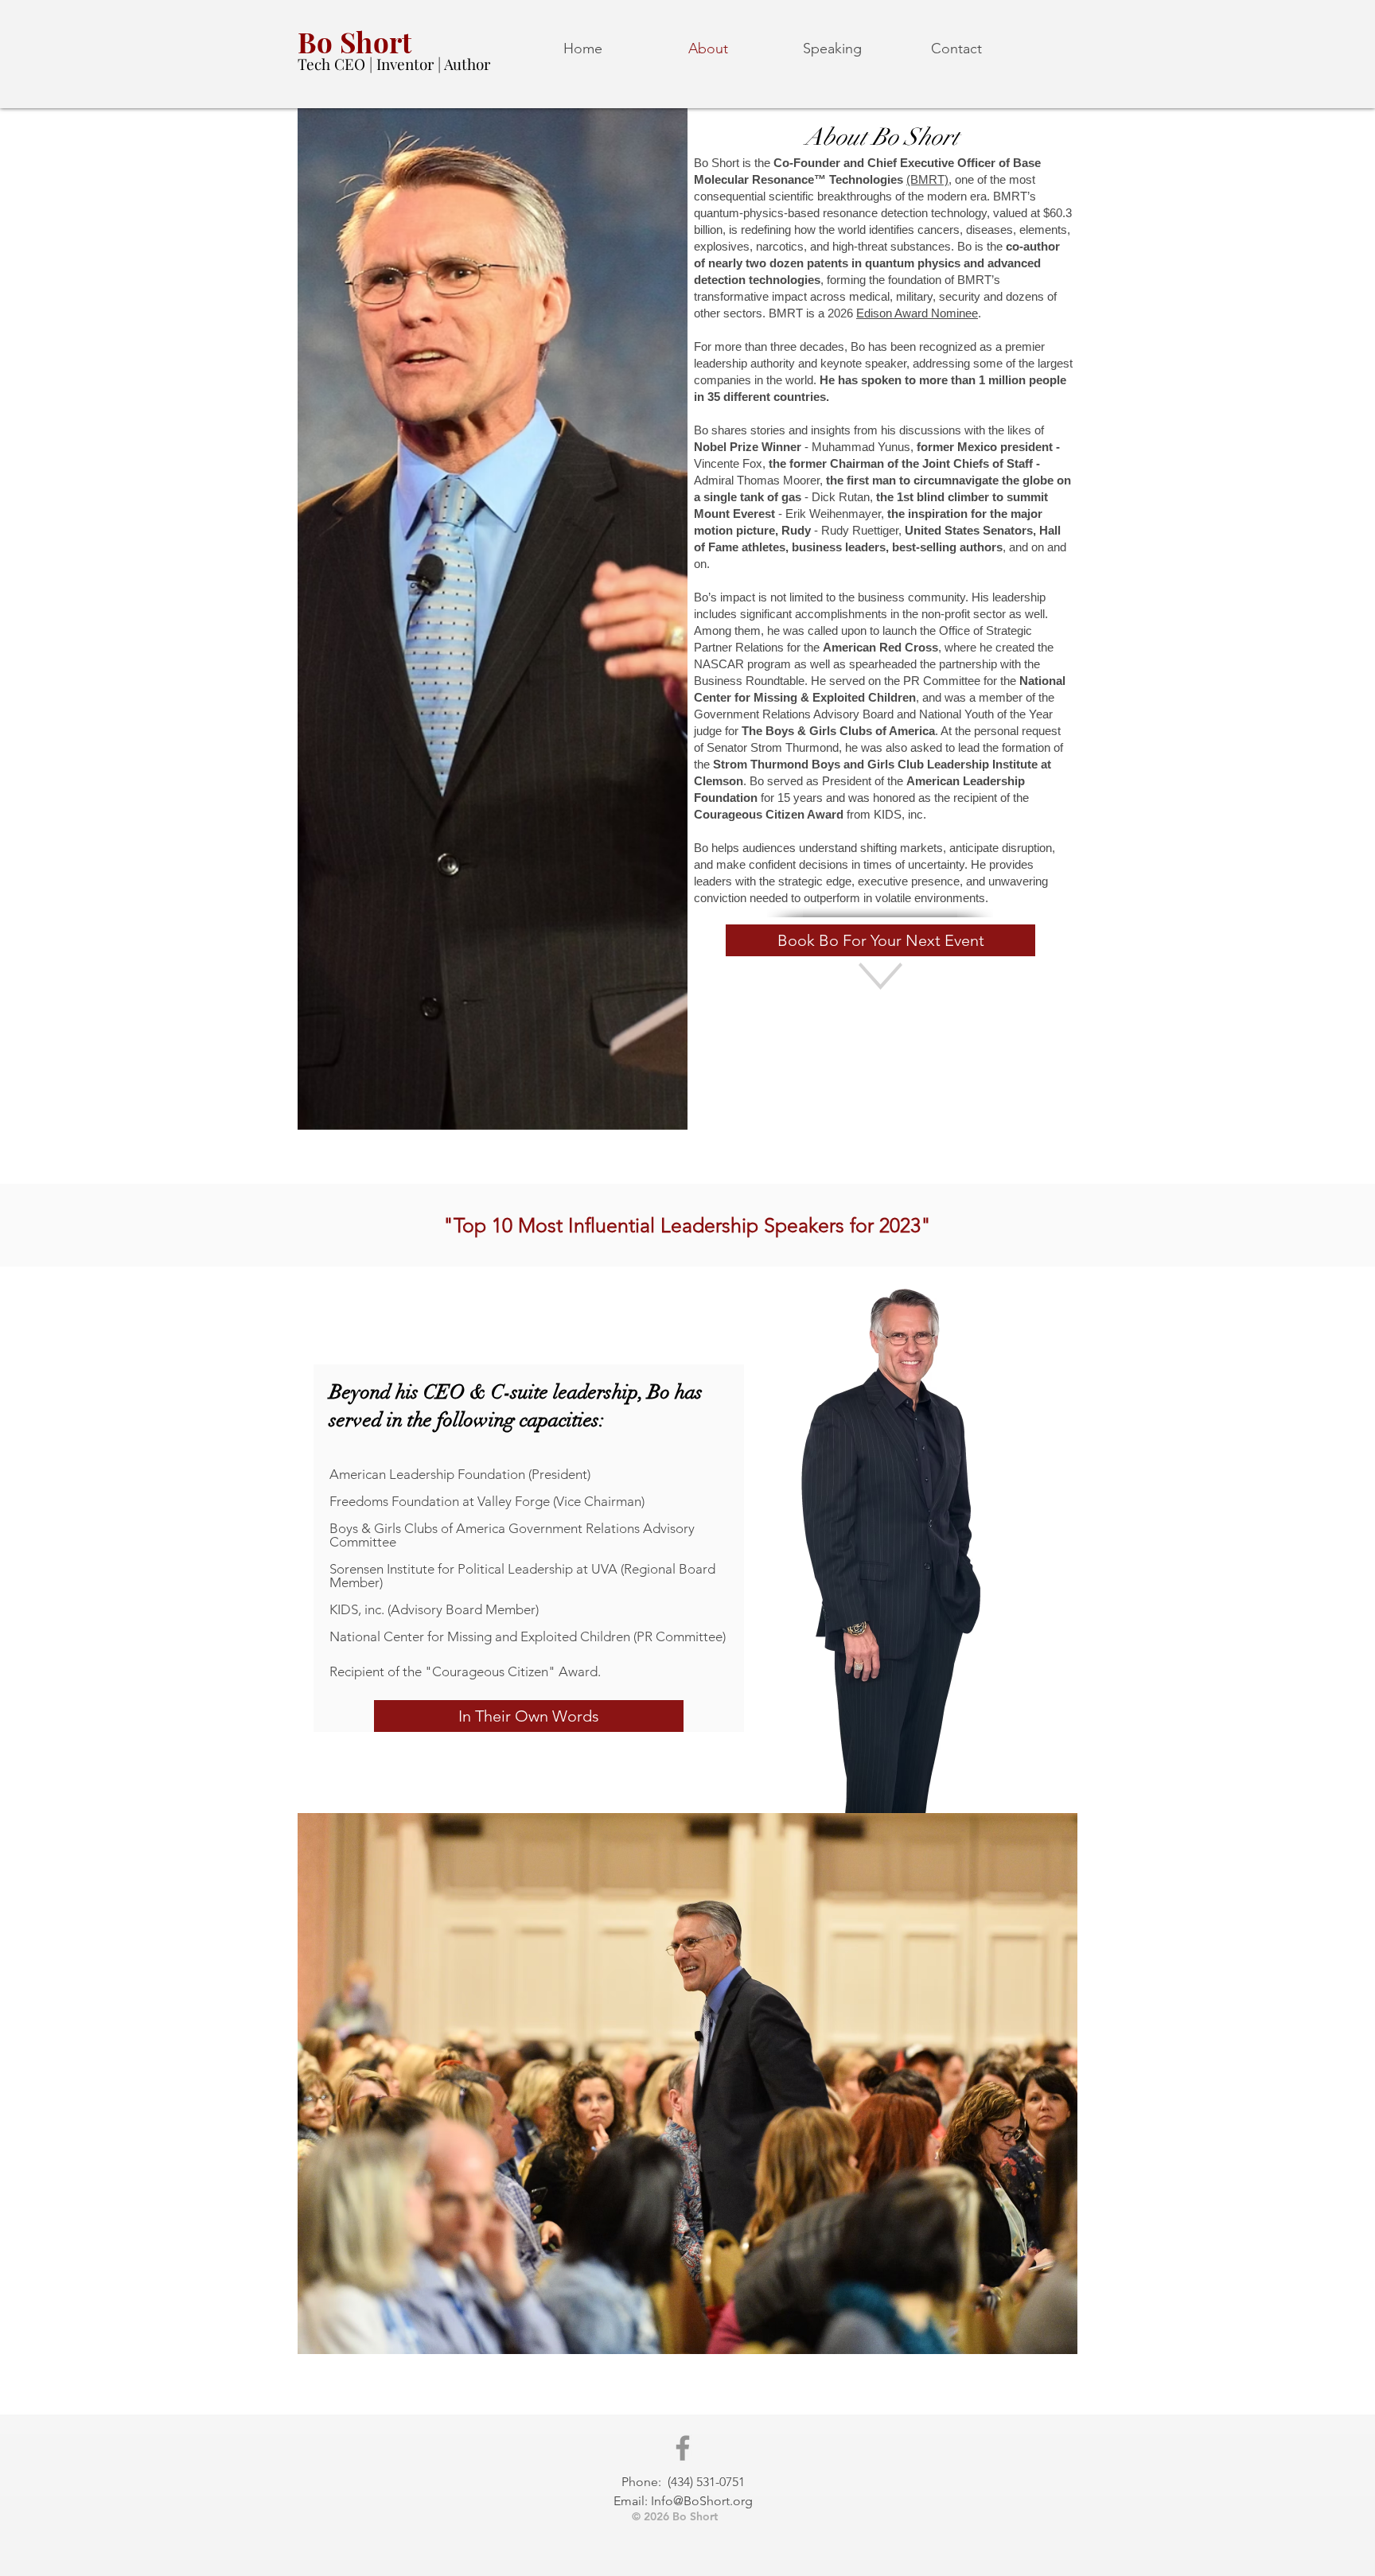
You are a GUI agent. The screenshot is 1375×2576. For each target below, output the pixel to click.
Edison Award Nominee (917, 313)
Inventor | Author (433, 64)
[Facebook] (683, 2448)
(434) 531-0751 (706, 2482)
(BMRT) (927, 179)
